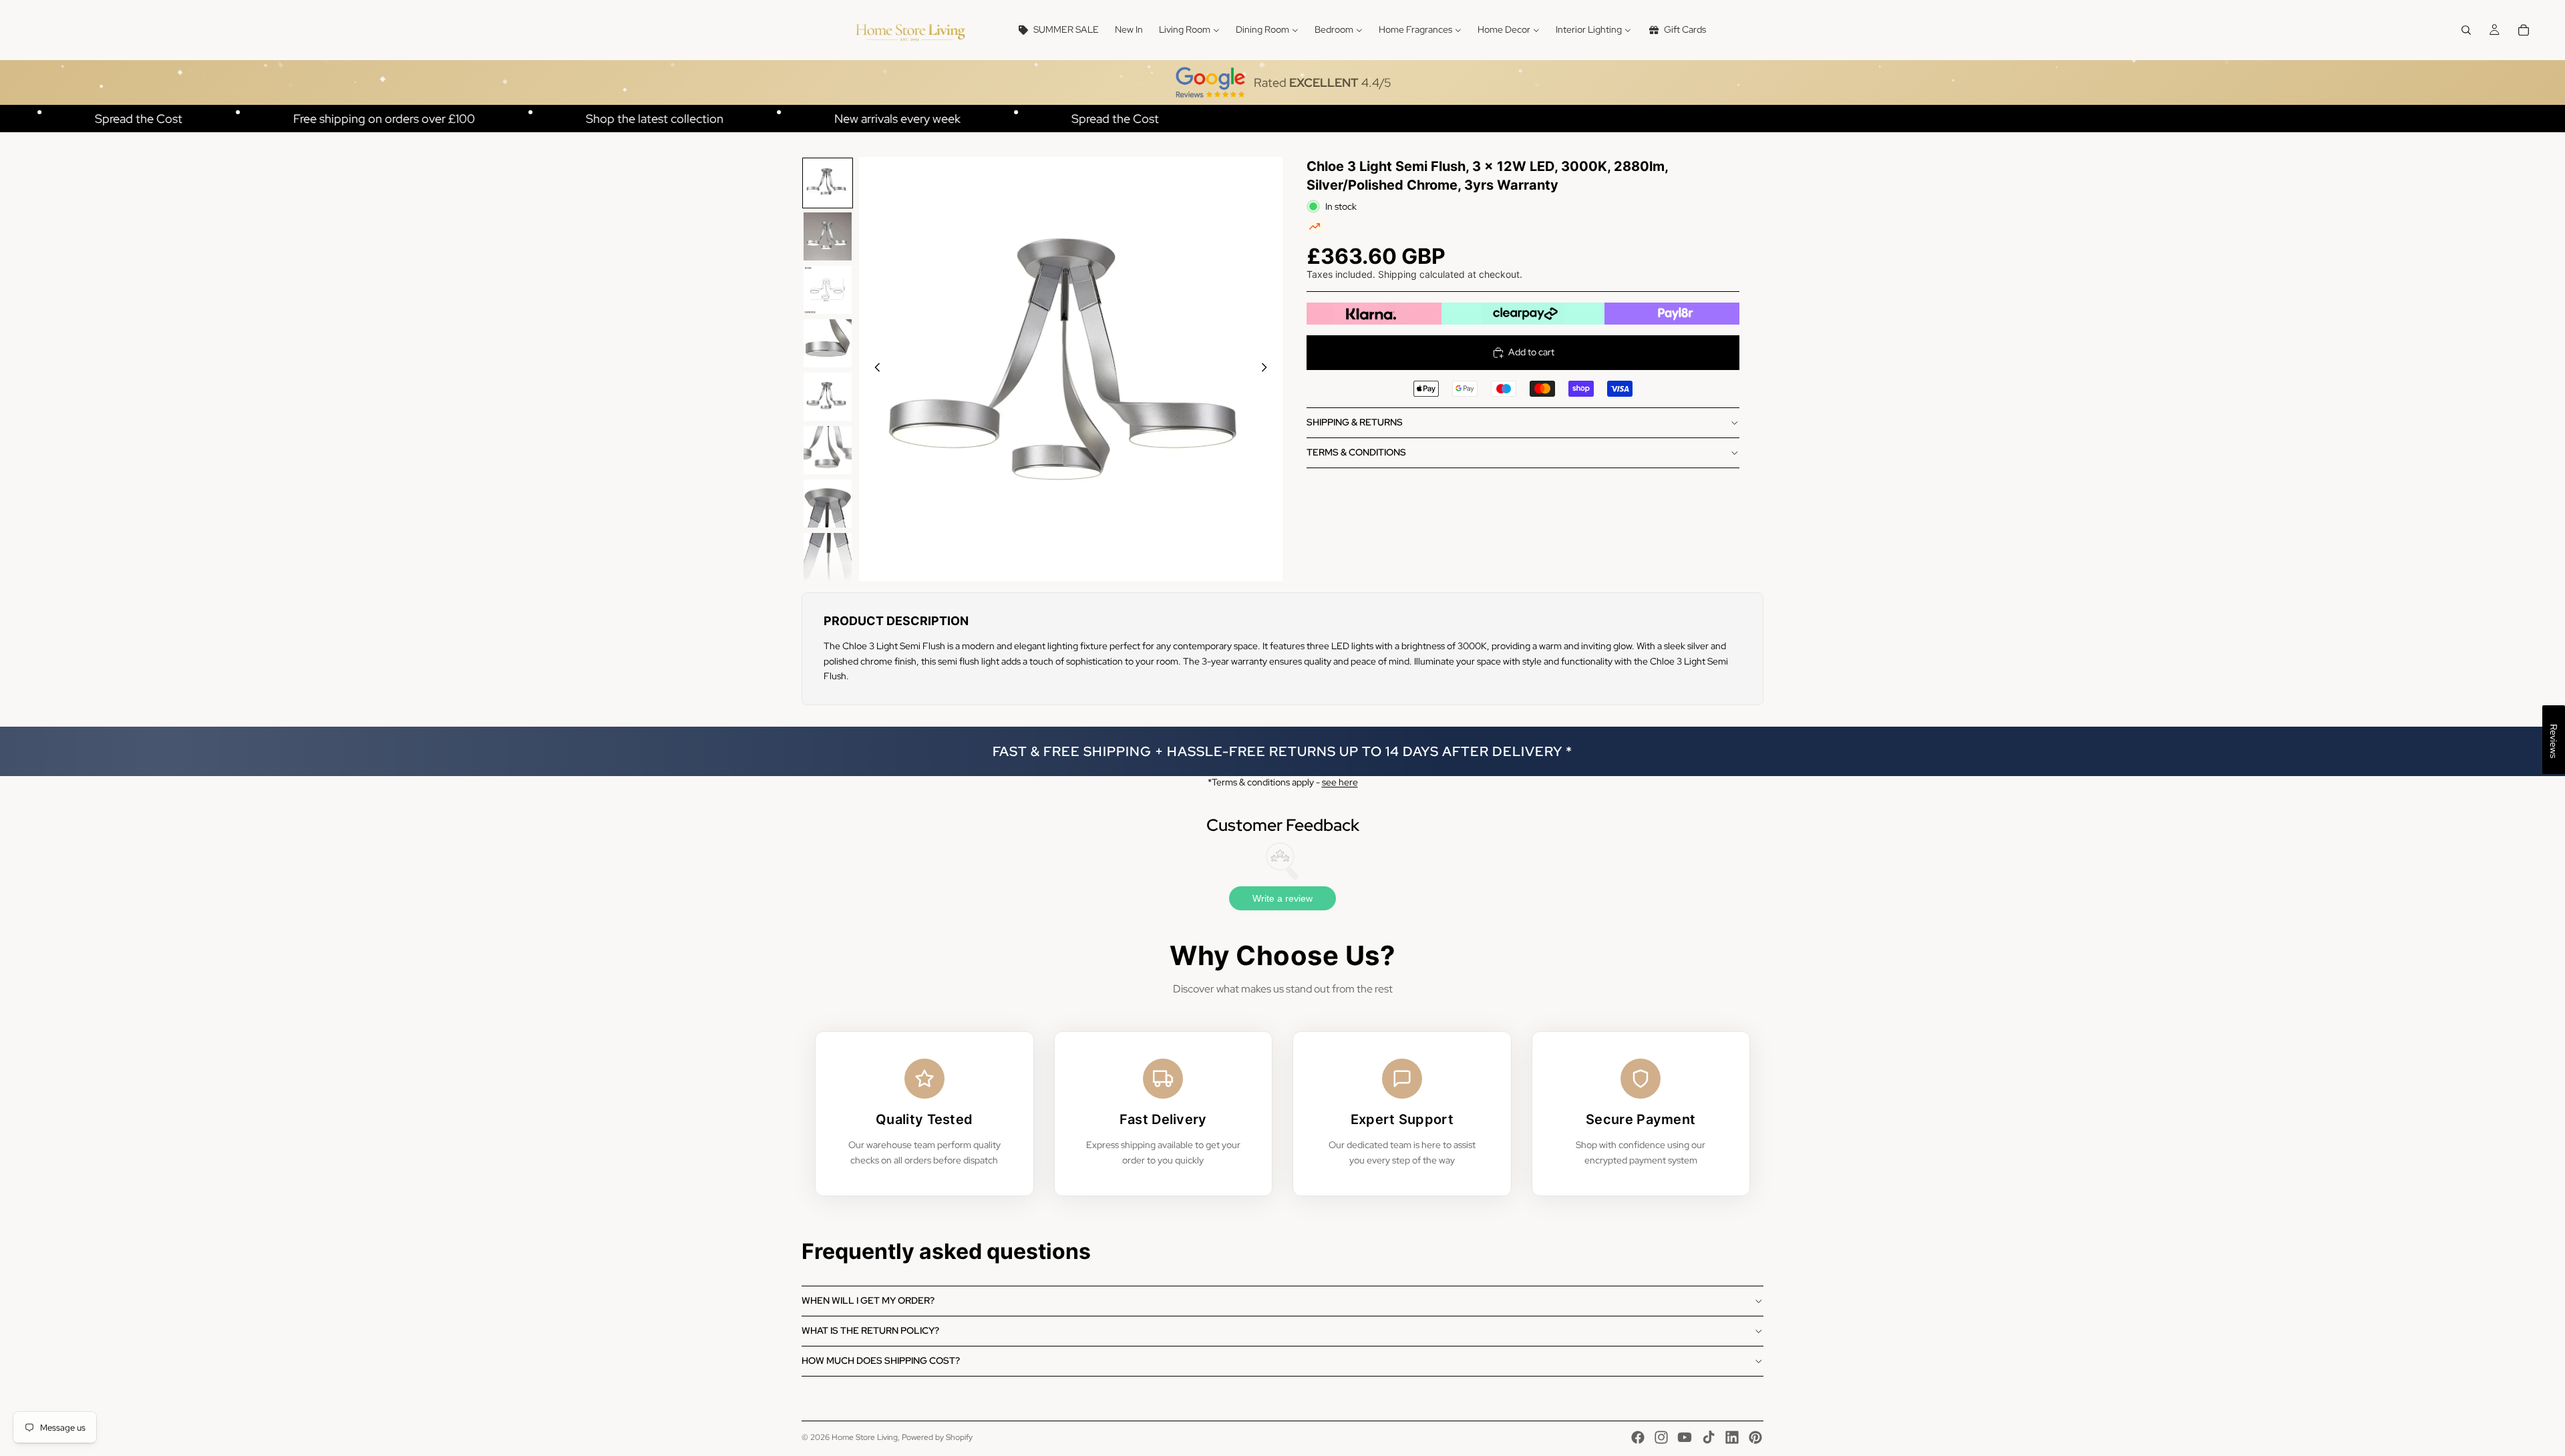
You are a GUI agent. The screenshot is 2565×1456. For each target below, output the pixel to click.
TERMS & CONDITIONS (1356, 452)
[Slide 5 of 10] (828, 397)
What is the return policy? (870, 1330)
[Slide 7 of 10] (828, 504)
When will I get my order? (868, 1300)
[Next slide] (1268, 369)
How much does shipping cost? (881, 1360)
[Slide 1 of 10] (828, 183)
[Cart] (2524, 30)
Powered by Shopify (937, 1437)
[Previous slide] (874, 369)
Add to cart (1531, 352)
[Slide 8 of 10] (828, 557)
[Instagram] (1661, 1437)
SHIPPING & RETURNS (1355, 422)
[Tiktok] (1709, 1437)
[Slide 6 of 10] (828, 450)
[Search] (2466, 30)
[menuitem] (1058, 30)
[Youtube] (1685, 1437)
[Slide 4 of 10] (828, 343)
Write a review (1282, 898)
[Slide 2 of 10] (828, 236)
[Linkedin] (1732, 1437)
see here (1340, 782)
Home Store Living (865, 1437)
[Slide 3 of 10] (828, 290)
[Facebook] (1638, 1437)
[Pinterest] (1755, 1437)
